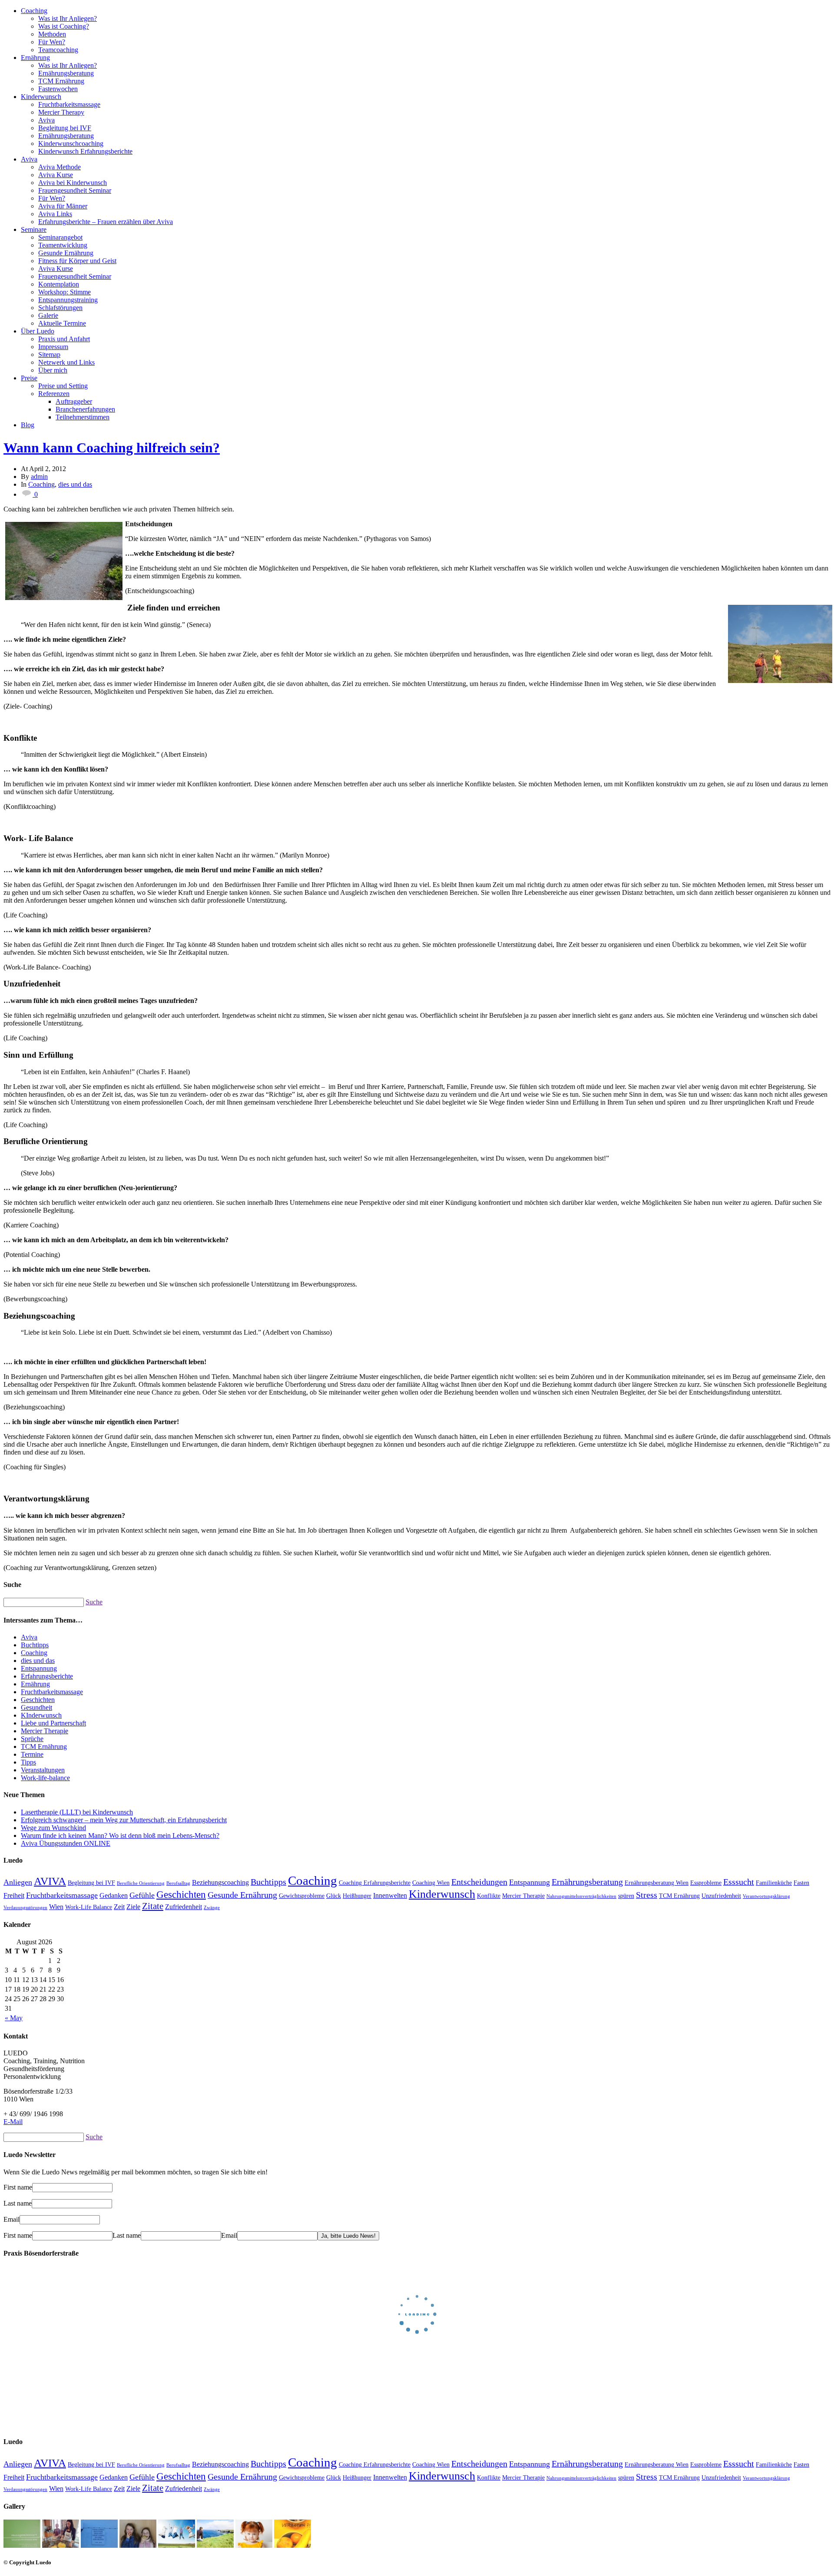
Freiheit (14, 1896)
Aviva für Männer (63, 206)
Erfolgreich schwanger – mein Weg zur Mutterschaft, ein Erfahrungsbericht (124, 1820)
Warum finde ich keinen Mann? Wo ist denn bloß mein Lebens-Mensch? (120, 1836)
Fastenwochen (58, 89)
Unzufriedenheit (721, 1896)
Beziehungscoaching (220, 1883)
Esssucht (739, 1882)
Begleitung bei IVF (65, 128)
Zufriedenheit (184, 1907)
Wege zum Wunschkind (53, 1828)
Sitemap (49, 355)
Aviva (46, 120)
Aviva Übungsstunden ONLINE (66, 1843)
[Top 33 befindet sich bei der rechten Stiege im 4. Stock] (22, 2545)
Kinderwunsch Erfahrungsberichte (85, 151)
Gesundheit (36, 1707)
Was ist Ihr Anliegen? (68, 18)
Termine (32, 1754)
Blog (28, 425)
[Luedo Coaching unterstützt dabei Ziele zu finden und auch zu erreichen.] (778, 644)
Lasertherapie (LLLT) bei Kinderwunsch (77, 1812)
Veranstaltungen (43, 1770)
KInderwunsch (41, 1715)
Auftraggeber (74, 401)
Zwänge (212, 1908)
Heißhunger (357, 1896)
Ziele (133, 1907)
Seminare (34, 229)
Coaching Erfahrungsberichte (375, 1883)
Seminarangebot (60, 237)
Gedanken (114, 1896)
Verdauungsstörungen (25, 1908)
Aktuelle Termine (62, 323)
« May (14, 2018)
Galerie (48, 315)
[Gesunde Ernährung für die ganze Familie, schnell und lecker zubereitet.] (61, 2545)
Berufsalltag (178, 1883)
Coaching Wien (431, 1883)
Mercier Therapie (45, 1731)
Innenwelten (390, 1896)
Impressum (53, 347)
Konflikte (489, 1896)
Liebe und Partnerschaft (53, 1723)
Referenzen (54, 394)
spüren (626, 1896)
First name (18, 2187)
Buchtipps (35, 1645)
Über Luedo (38, 331)
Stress (647, 1895)
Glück (334, 1896)
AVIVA (50, 1881)
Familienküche (774, 1883)
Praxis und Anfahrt (64, 339)
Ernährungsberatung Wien (657, 1883)
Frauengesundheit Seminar (75, 190)
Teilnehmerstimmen (83, 417)
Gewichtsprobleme (302, 1896)
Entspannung (39, 1668)
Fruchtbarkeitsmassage (69, 104)
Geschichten (38, 1700)
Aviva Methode (60, 167)
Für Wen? (52, 42)
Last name (18, 2203)
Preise (29, 378)
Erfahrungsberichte (47, 1676)
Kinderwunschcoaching (71, 143)
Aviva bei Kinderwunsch (73, 183)
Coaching (34, 11)
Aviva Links (55, 214)
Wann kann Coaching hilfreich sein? (112, 448)
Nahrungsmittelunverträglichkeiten (581, 1896)
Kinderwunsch (41, 97)
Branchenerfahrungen (85, 409)
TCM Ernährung (61, 81)
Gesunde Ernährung (66, 253)
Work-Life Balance (89, 1907)
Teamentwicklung (63, 245)
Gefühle (142, 1895)
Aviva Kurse (56, 175)
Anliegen (18, 1882)
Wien (56, 1907)
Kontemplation (59, 284)
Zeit (119, 1907)
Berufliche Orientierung (141, 1883)
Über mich (53, 370)
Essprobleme (706, 1883)
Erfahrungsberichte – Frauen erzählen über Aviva (106, 222)
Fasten (801, 1883)
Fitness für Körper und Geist (77, 261)
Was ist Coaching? (64, 26)
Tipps (28, 1762)
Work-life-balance (45, 1778)
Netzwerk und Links (66, 362)
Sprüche (32, 1739)
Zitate (153, 1906)
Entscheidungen (479, 1882)
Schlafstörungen (60, 308)
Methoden (52, 34)
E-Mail (13, 2122)
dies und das (75, 484)
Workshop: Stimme (65, 292)
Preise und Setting (63, 386)
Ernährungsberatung (66, 73)
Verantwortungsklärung (766, 1896)
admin (39, 477)
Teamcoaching (58, 50)
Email (12, 2219)
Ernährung (35, 58)
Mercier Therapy (61, 112)
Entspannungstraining (68, 300)
